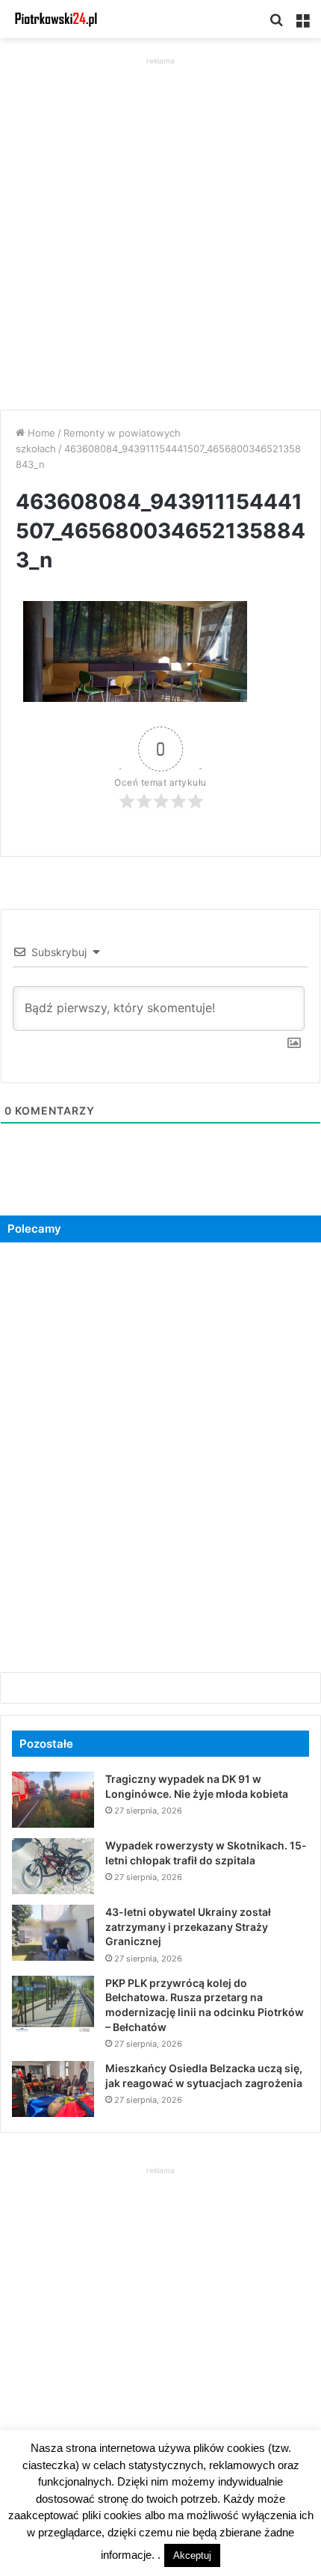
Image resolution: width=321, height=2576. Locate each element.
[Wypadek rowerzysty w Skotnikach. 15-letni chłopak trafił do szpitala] (53, 1866)
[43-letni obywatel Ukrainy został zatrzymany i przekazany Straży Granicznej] (53, 1933)
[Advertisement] (160, 229)
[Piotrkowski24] (56, 19)
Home (40, 433)
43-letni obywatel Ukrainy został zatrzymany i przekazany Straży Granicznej (188, 1926)
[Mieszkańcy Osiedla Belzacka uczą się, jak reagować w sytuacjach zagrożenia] (53, 2089)
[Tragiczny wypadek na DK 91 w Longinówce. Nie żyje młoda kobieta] (53, 1800)
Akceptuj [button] (192, 2555)
